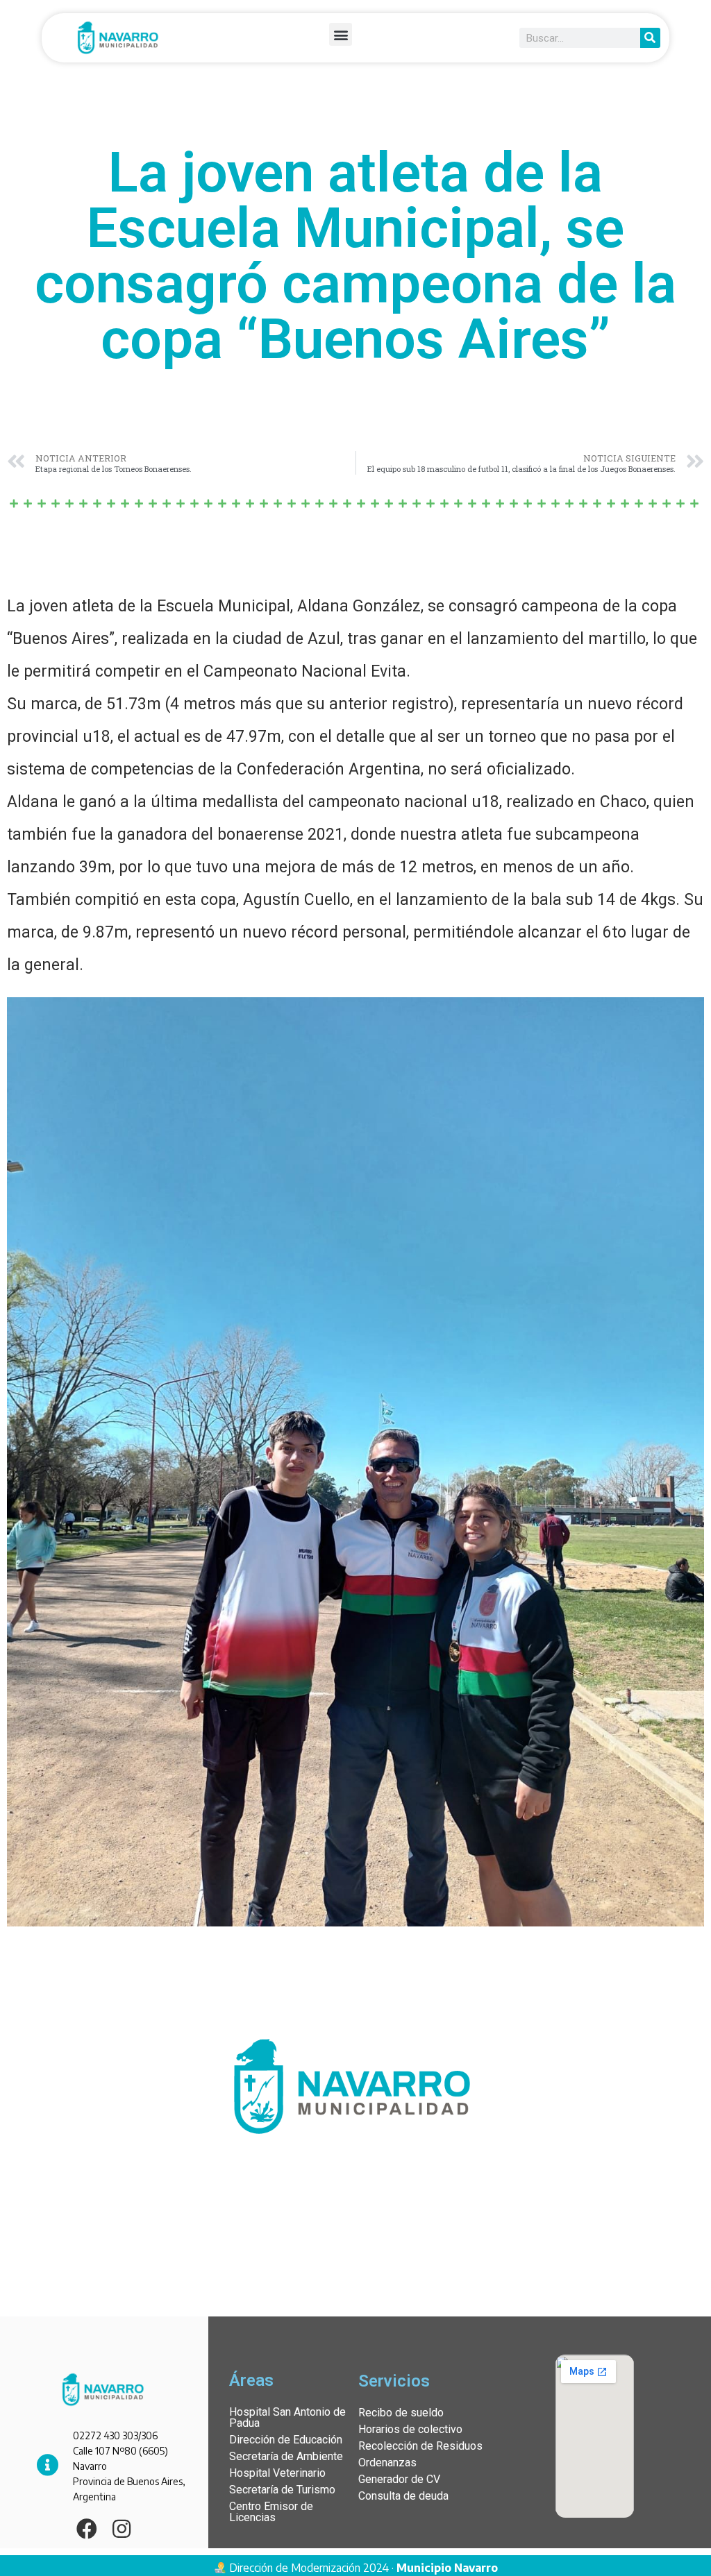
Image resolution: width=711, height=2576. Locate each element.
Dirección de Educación (286, 2440)
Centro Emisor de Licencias (271, 2512)
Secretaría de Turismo (282, 2490)
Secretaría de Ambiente (286, 2456)
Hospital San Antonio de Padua (287, 2417)
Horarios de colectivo (410, 2429)
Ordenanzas (387, 2463)
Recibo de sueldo (401, 2413)
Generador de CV (399, 2479)
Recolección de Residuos (420, 2446)
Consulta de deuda (403, 2496)
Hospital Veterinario (277, 2473)
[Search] (650, 38)
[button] (341, 34)
